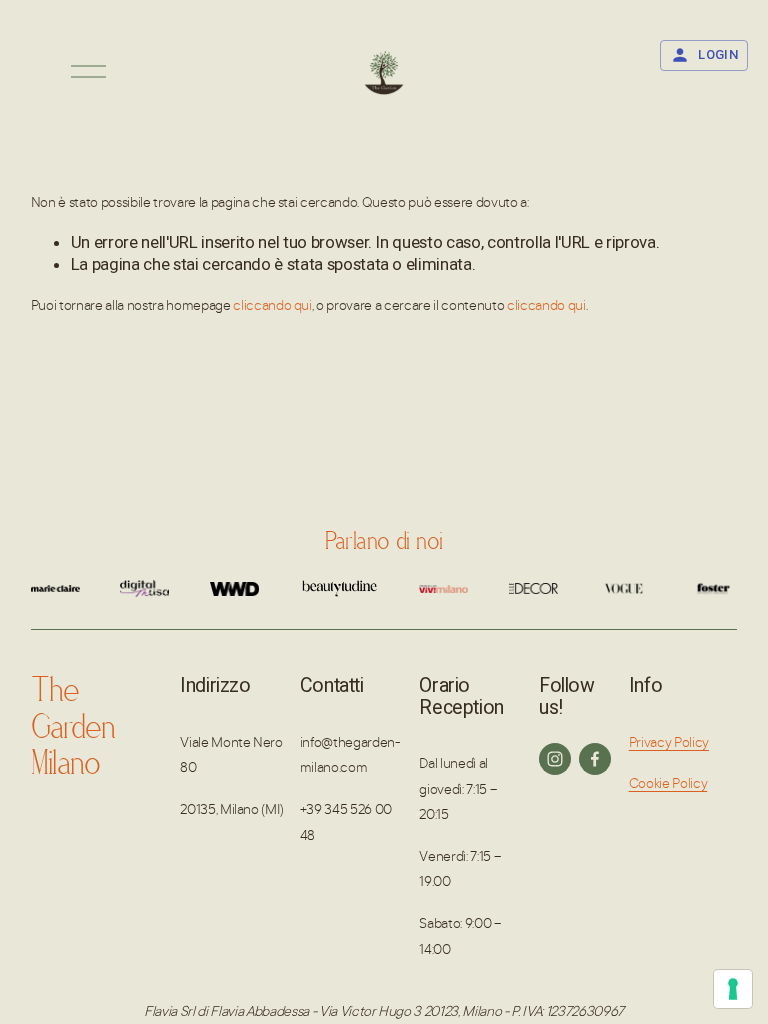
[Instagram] (555, 759)
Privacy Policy (669, 741)
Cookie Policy (668, 782)
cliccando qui (272, 304)
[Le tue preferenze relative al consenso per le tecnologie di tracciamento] (733, 989)
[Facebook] (595, 759)
